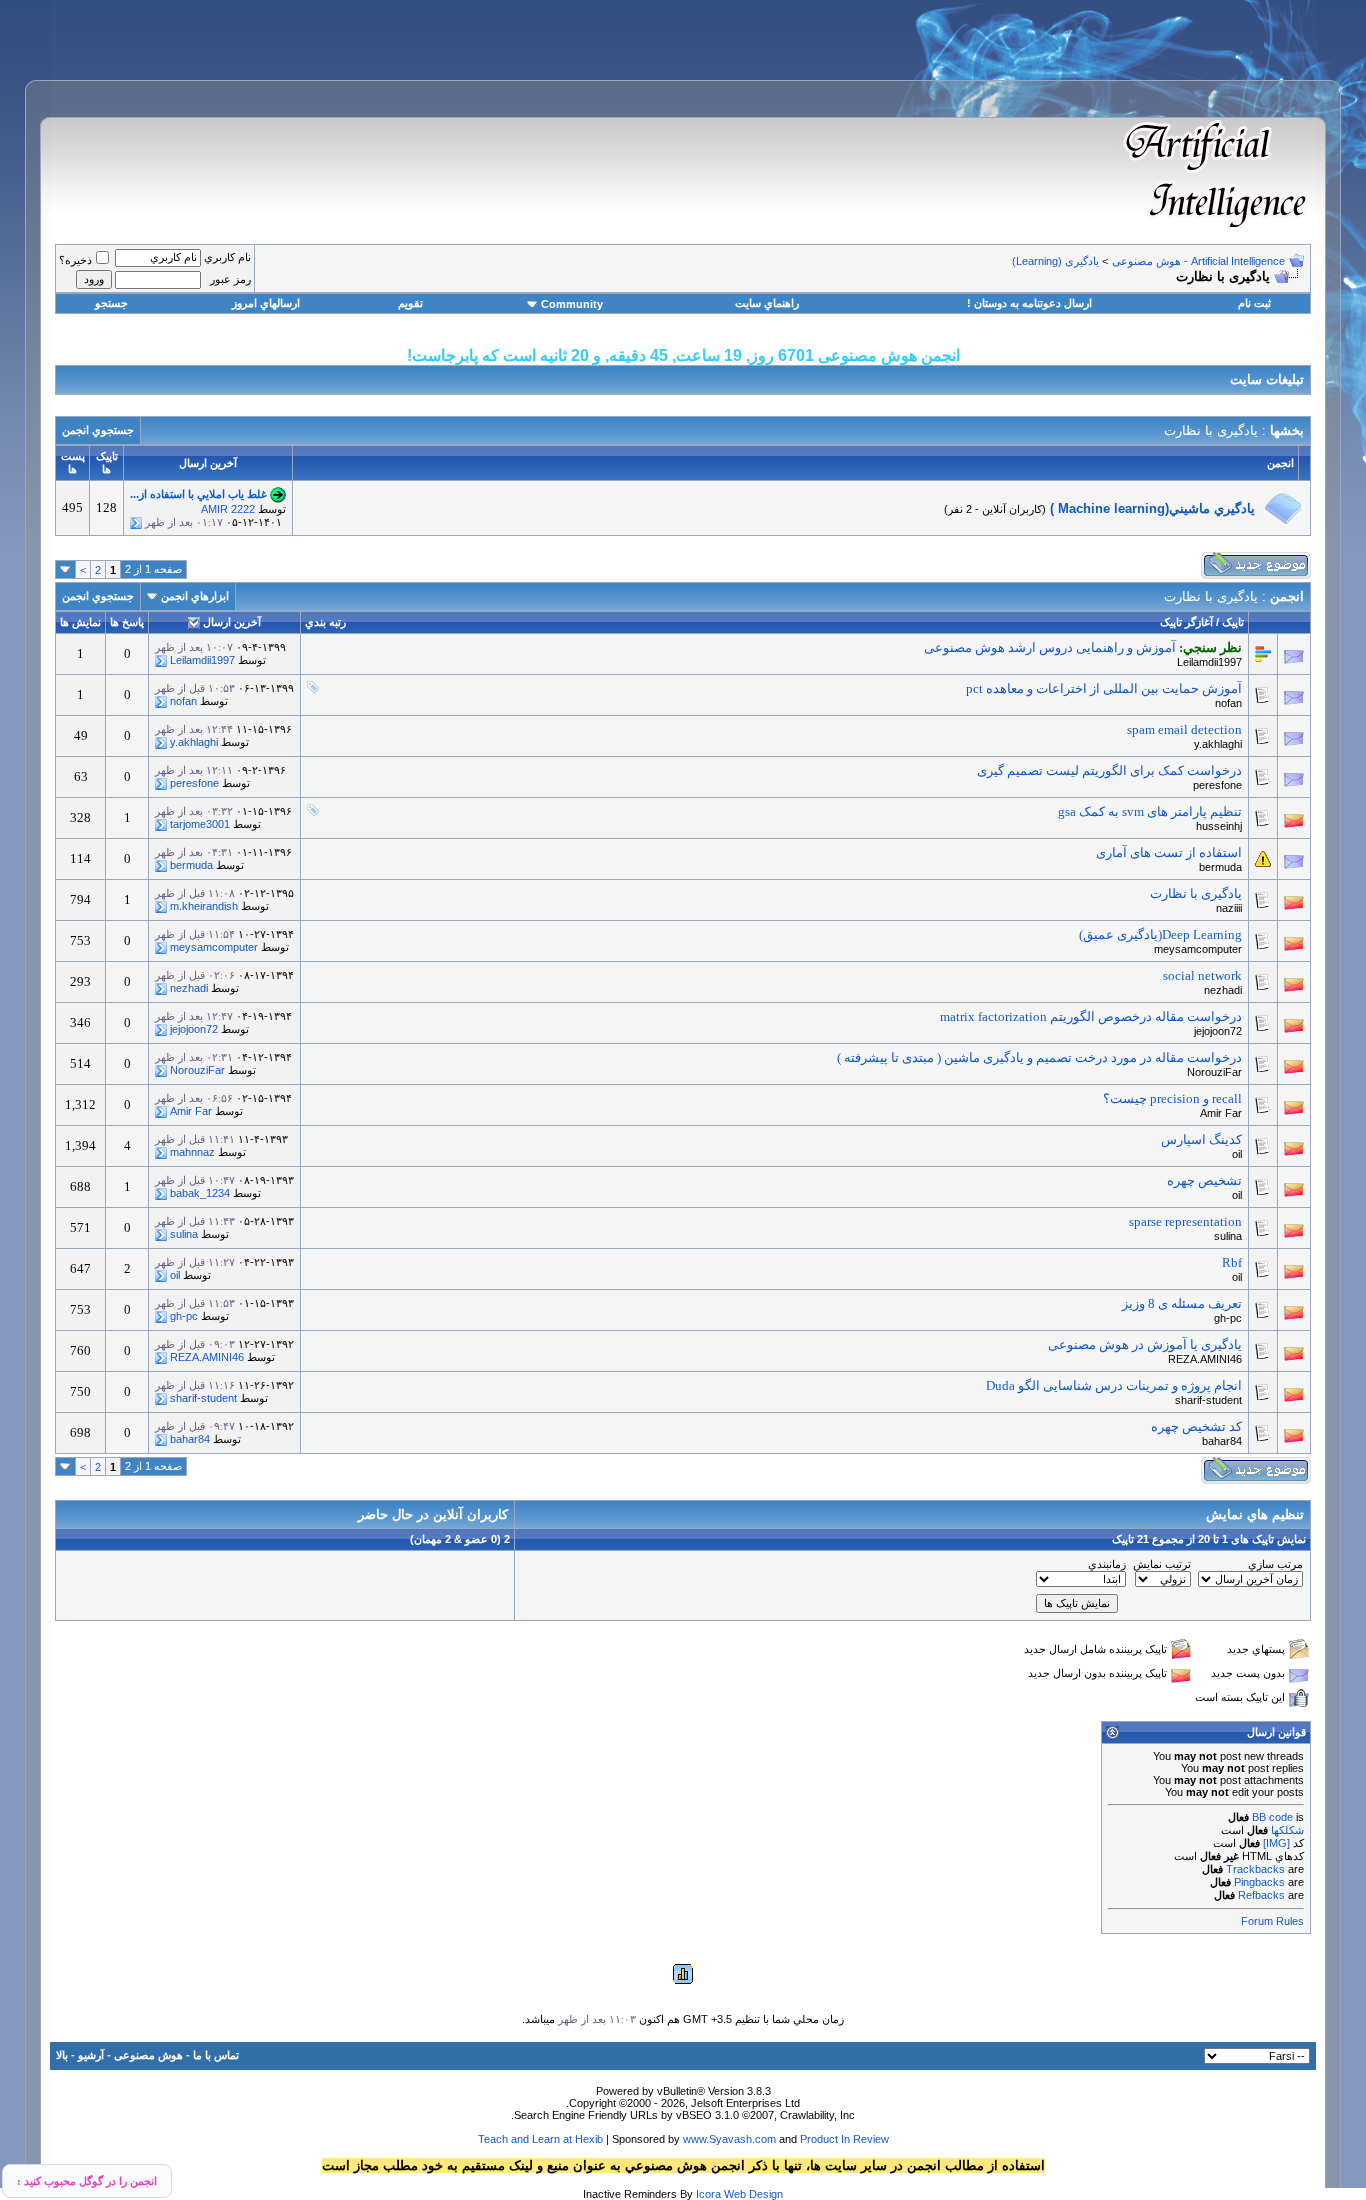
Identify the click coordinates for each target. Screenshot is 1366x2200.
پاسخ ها (127, 622)
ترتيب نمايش (1162, 1564)
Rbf (1232, 1262)
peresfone (1217, 785)
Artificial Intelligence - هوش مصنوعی (1198, 261)
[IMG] (1276, 1843)
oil (1237, 1154)
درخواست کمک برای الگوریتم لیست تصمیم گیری (1109, 770)
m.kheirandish (204, 906)
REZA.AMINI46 (1205, 1359)
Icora (708, 2194)
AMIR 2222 (228, 509)
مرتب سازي (1275, 1564)
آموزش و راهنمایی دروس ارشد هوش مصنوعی (1050, 647)
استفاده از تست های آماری (1169, 852)
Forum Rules (1272, 1921)
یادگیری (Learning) (1055, 261)
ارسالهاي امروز (266, 303)
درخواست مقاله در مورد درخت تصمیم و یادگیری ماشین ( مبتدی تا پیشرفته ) (1039, 1057)
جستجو (111, 303)
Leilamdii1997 (1209, 662)
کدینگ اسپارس (1201, 1139)
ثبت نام (1254, 303)
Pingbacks (1259, 1882)
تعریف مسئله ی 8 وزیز (1182, 1303)
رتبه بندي (325, 622)
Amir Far (1221, 1113)
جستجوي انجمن (98, 430)
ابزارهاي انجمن (195, 596)
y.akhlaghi (1218, 744)
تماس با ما (216, 2055)
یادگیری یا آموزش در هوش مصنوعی (1145, 1344)
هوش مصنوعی (148, 2055)
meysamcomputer (1198, 949)
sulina (1228, 1236)
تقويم (410, 303)
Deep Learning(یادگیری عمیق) (1160, 934)
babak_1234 (200, 1193)
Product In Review (844, 2139)
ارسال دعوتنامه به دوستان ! (1029, 303)
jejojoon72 (1218, 1031)
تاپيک (1233, 622)
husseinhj (1219, 826)
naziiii (1229, 908)
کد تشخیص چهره (1196, 1426)
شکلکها (1287, 1830)
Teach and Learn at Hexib (540, 2139)
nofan (1228, 703)
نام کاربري (227, 257)
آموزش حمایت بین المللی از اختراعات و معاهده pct (1104, 688)
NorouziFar (1214, 1072)
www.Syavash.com (729, 2139)
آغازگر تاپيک (1186, 622)
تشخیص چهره (1204, 1180)
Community (572, 304)
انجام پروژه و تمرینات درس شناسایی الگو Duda (1114, 1385)
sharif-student (1208, 1400)
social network (1202, 975)
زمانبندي (1107, 1564)
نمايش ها (80, 622)
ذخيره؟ (75, 260)
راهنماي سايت (767, 303)
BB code (1272, 1817)
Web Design (753, 2194)
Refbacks (1261, 1895)
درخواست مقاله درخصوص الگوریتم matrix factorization (1091, 1016)
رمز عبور (230, 279)
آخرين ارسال (232, 622)
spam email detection (1184, 729)
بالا (62, 2055)
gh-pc (1228, 1318)
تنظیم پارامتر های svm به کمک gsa (1150, 811)
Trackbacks (1255, 1869)
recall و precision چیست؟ (1172, 1098)
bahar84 (1222, 1441)
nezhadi (1223, 990)
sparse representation (1185, 1221)
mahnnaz (192, 1152)
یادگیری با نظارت (1196, 893)
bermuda (1220, 867)
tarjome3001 (200, 824)
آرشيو (91, 2055)
